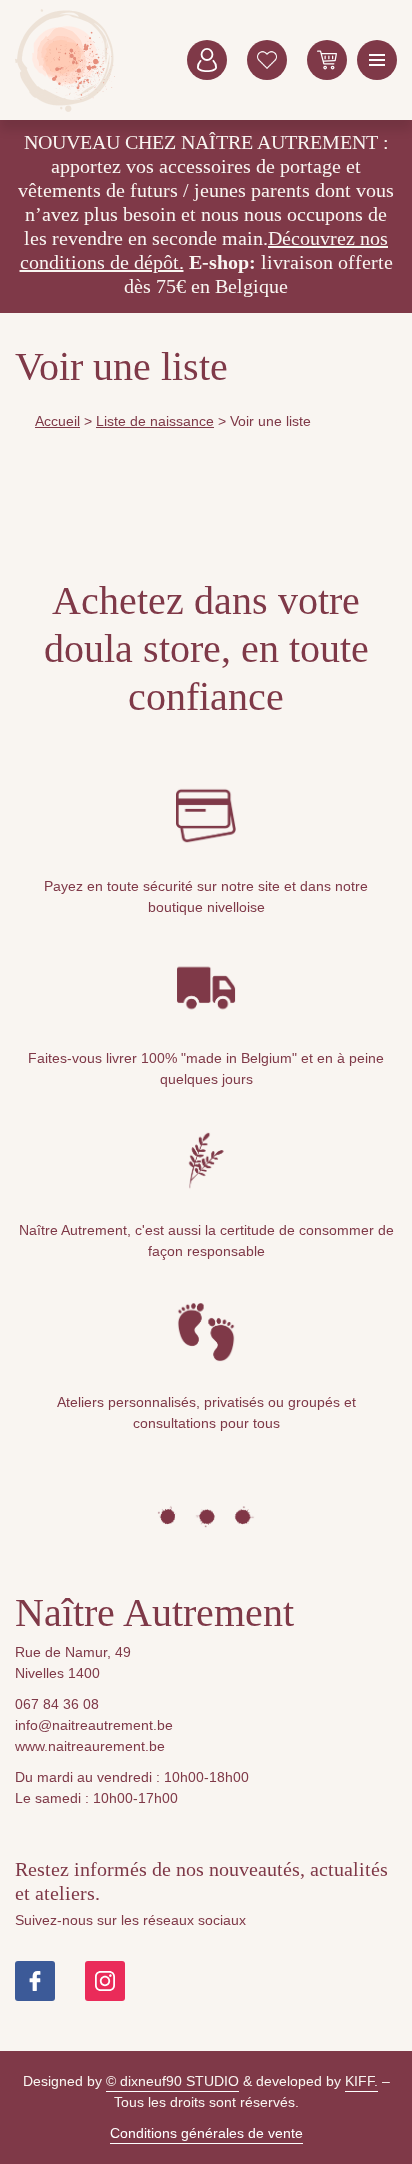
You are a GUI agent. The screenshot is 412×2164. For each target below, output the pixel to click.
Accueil (57, 421)
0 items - (327, 60)
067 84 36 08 (57, 1704)
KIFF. (361, 2081)
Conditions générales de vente (206, 2133)
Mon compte (207, 60)
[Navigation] (377, 60)
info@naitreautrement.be (94, 1725)
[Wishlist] (267, 60)
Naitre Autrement (65, 60)
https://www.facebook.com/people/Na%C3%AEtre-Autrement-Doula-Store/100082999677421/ (35, 1981)
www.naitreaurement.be (90, 1746)
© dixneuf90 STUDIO (172, 2081)
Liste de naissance (155, 421)
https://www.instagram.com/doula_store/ (105, 1981)
